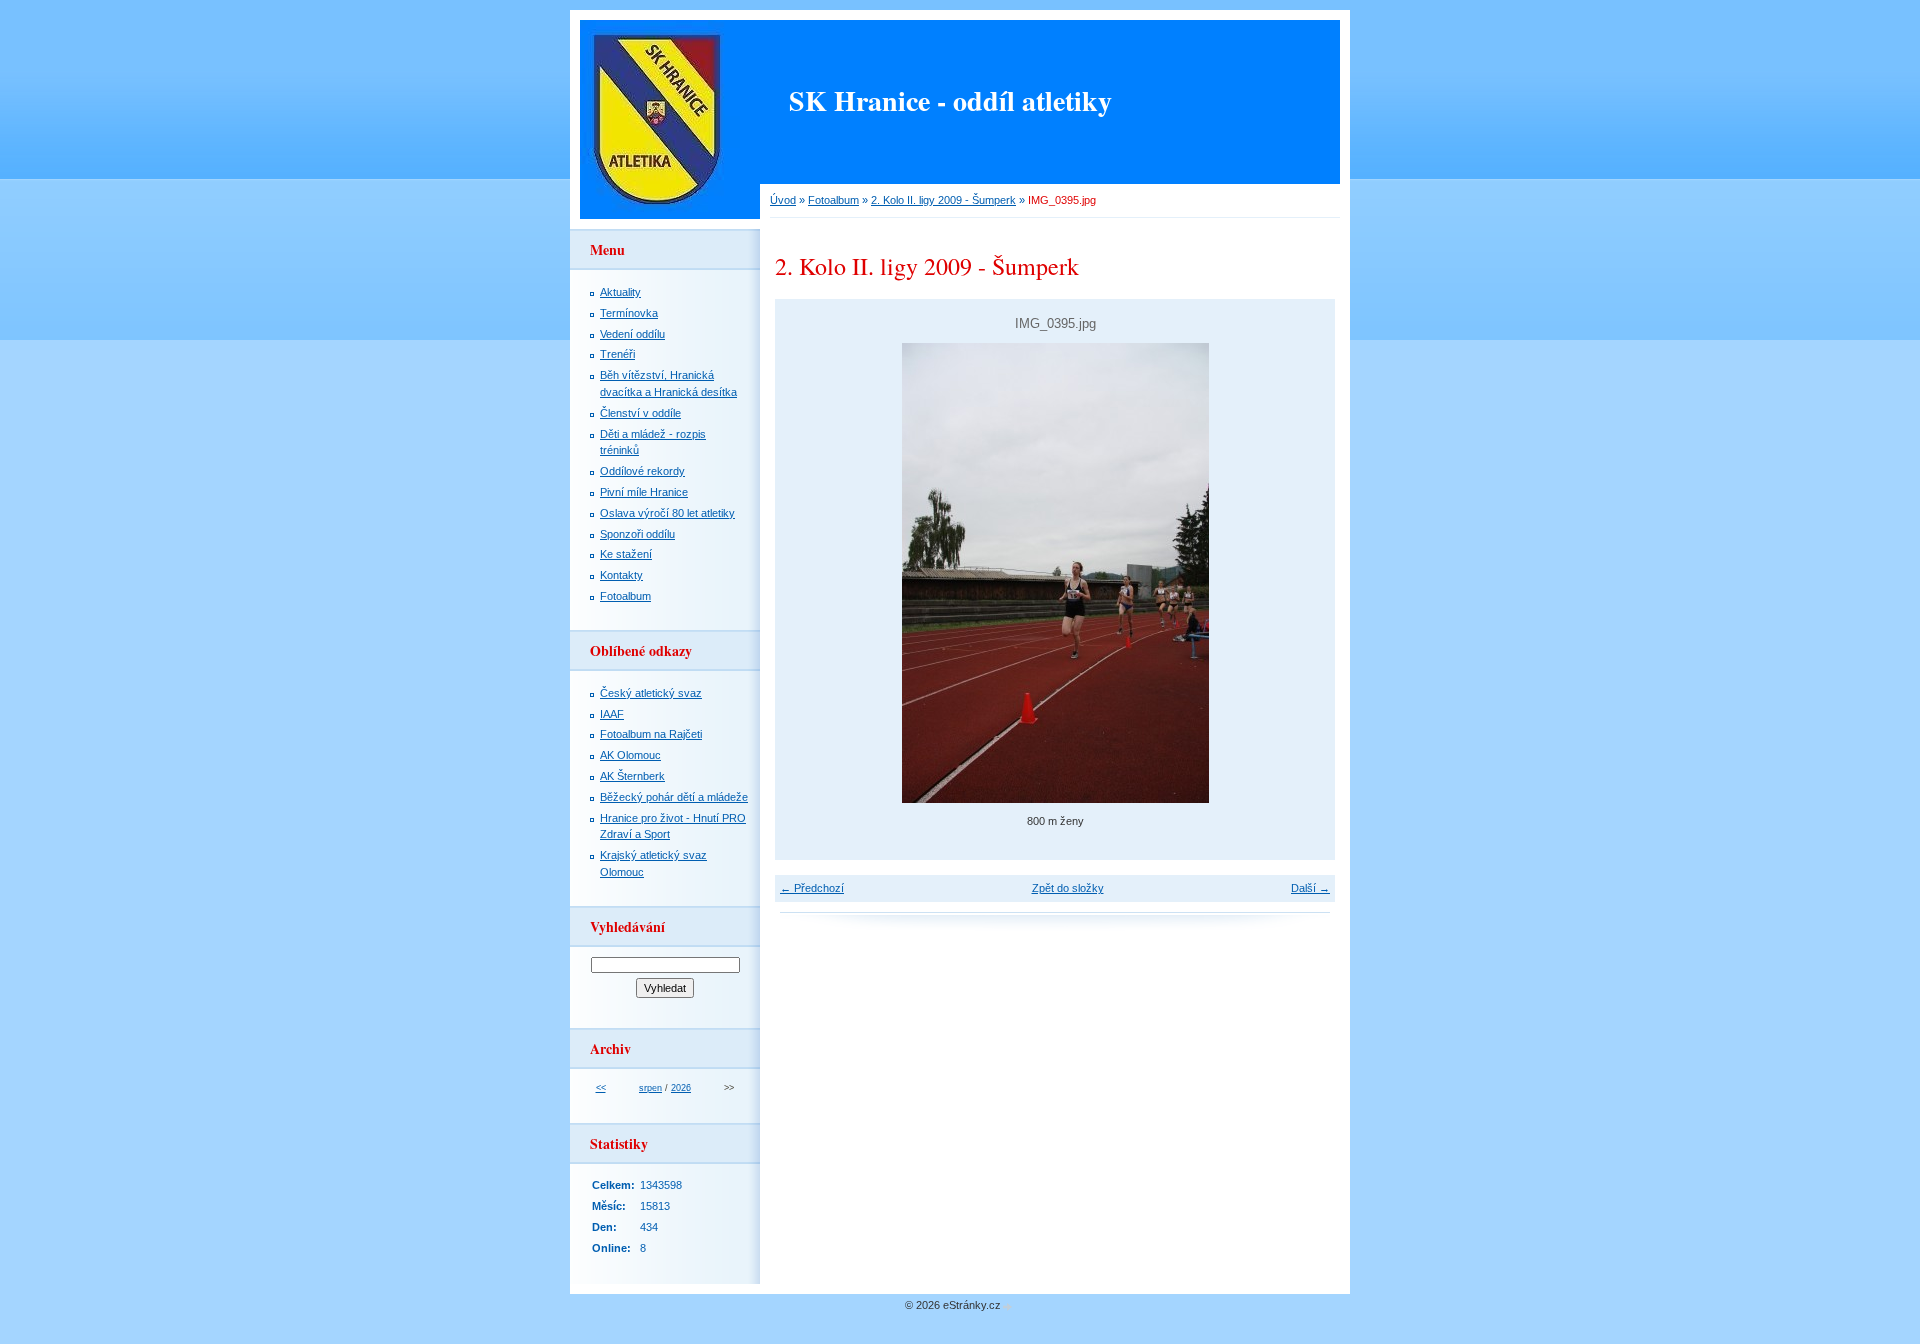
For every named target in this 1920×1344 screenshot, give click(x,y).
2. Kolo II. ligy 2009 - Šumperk (943, 200)
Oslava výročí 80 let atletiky (667, 513)
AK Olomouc (630, 755)
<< (601, 1088)
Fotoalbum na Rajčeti (651, 734)
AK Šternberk (632, 776)
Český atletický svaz (651, 693)
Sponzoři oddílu (637, 534)
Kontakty (621, 575)
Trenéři (617, 354)
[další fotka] (1302, 573)
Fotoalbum (833, 200)
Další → (1310, 888)
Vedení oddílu (632, 334)
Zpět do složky (1068, 888)
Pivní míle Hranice (644, 492)
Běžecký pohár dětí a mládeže (674, 797)
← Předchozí (812, 888)
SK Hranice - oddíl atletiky (950, 100)
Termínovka (629, 313)
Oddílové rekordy (642, 471)
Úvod (783, 200)
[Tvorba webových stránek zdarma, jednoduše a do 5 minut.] (1008, 1306)
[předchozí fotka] (807, 573)
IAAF (612, 714)
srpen (650, 1088)
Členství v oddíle (640, 413)
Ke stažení (626, 554)
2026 (681, 1088)
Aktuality (620, 292)
